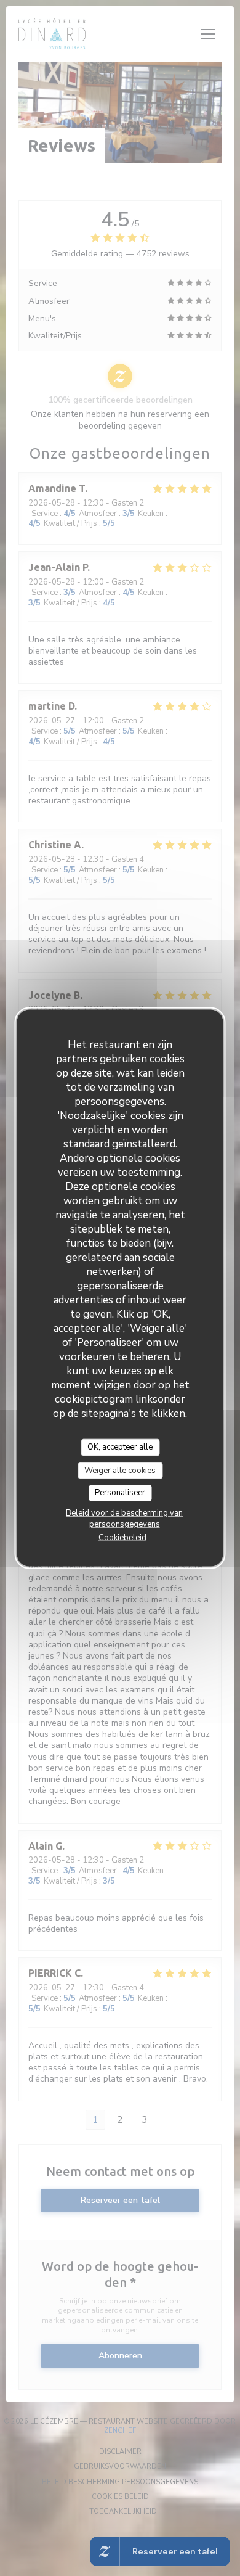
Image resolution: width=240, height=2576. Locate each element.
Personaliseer (120, 1493)
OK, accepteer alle (120, 1447)
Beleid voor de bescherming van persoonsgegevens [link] (124, 1518)
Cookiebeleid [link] (122, 1537)
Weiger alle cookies (120, 1470)
